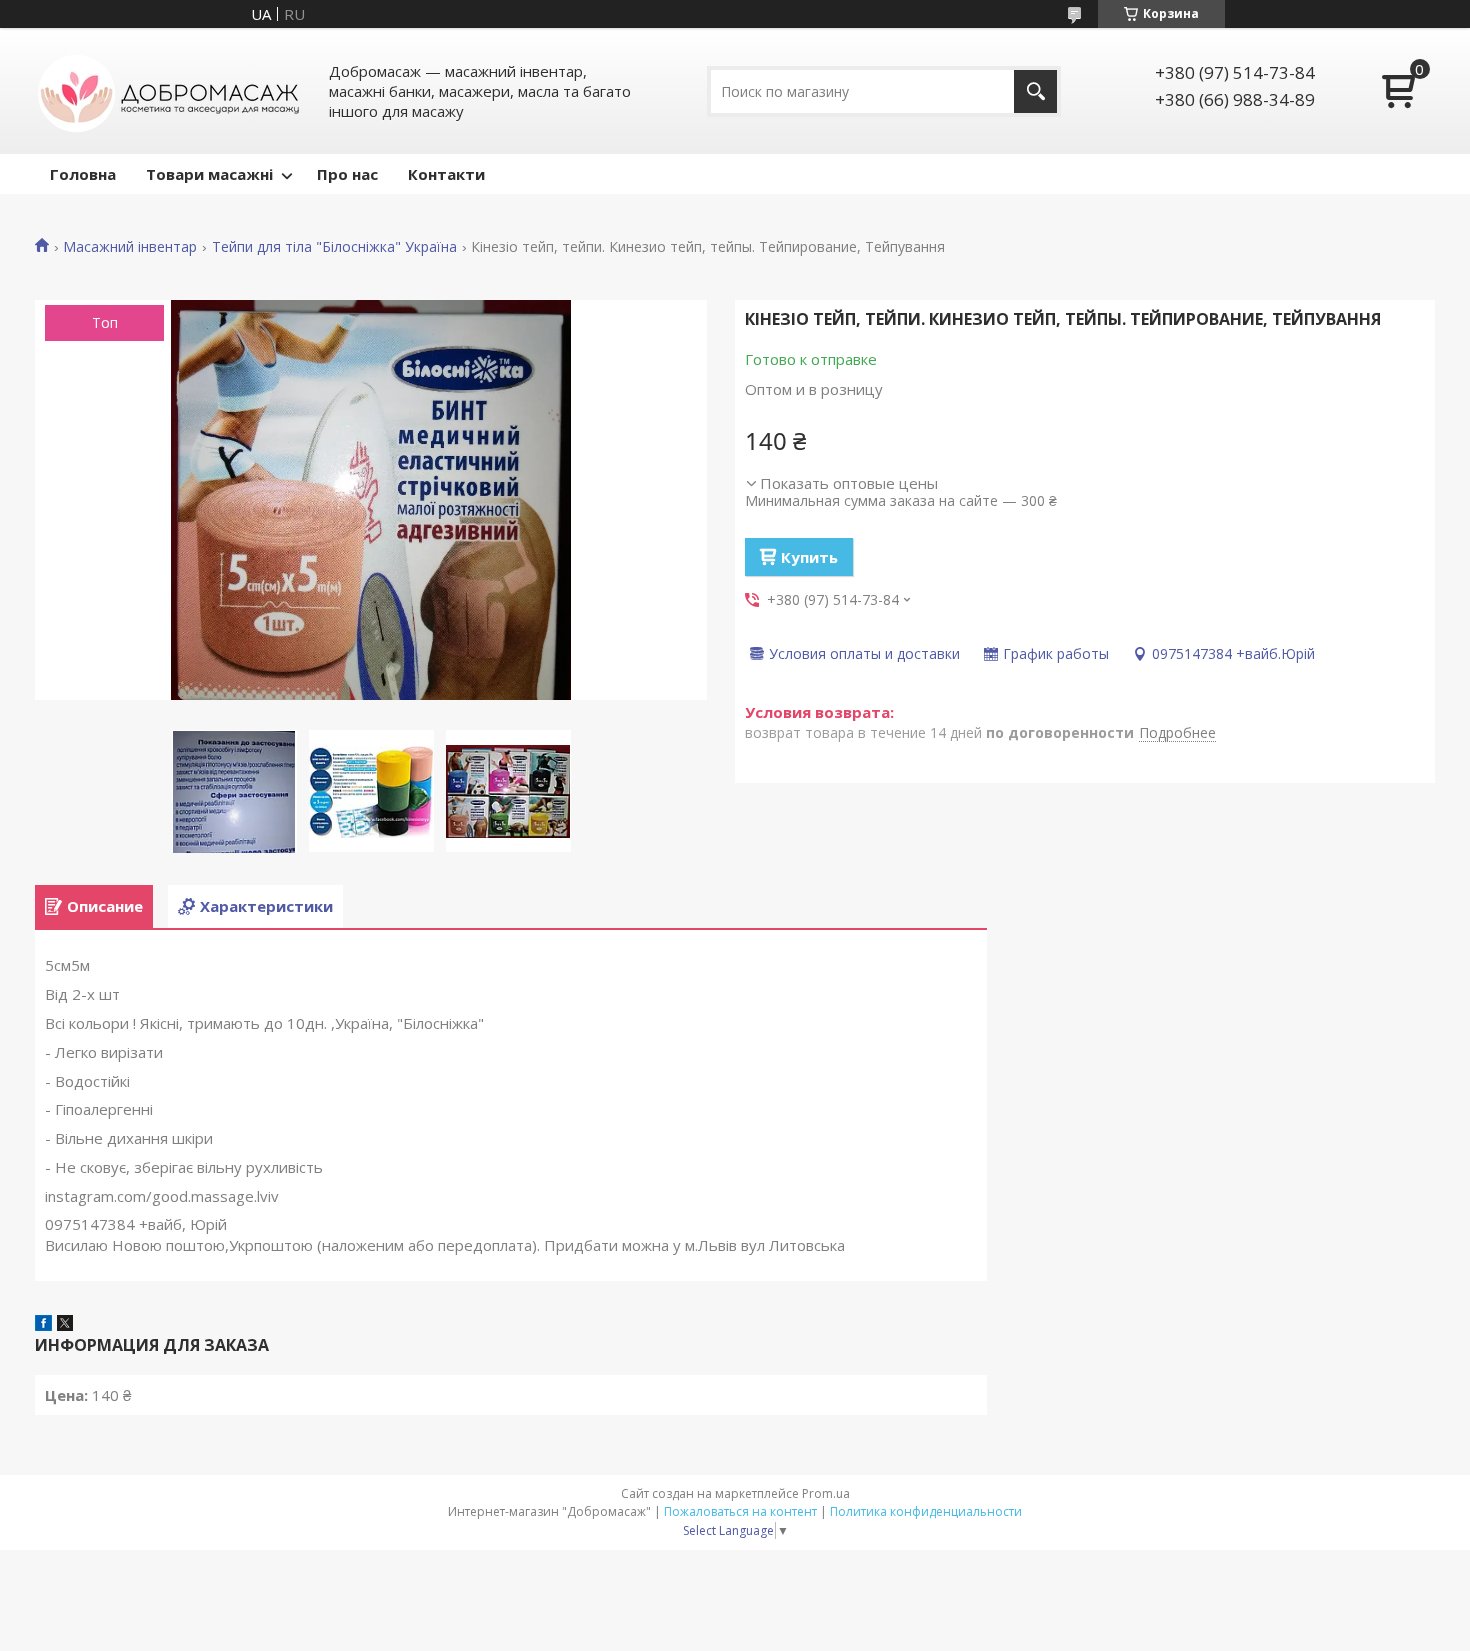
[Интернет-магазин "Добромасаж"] (170, 91)
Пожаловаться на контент (740, 1511)
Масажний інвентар (130, 247)
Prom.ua (826, 1493)
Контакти (446, 174)
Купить (809, 557)
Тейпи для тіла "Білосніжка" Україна (334, 247)
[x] (65, 1325)
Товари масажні (209, 174)
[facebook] (43, 1325)
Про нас (347, 174)
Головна (83, 174)
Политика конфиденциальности (926, 1511)
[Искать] (1035, 91)
